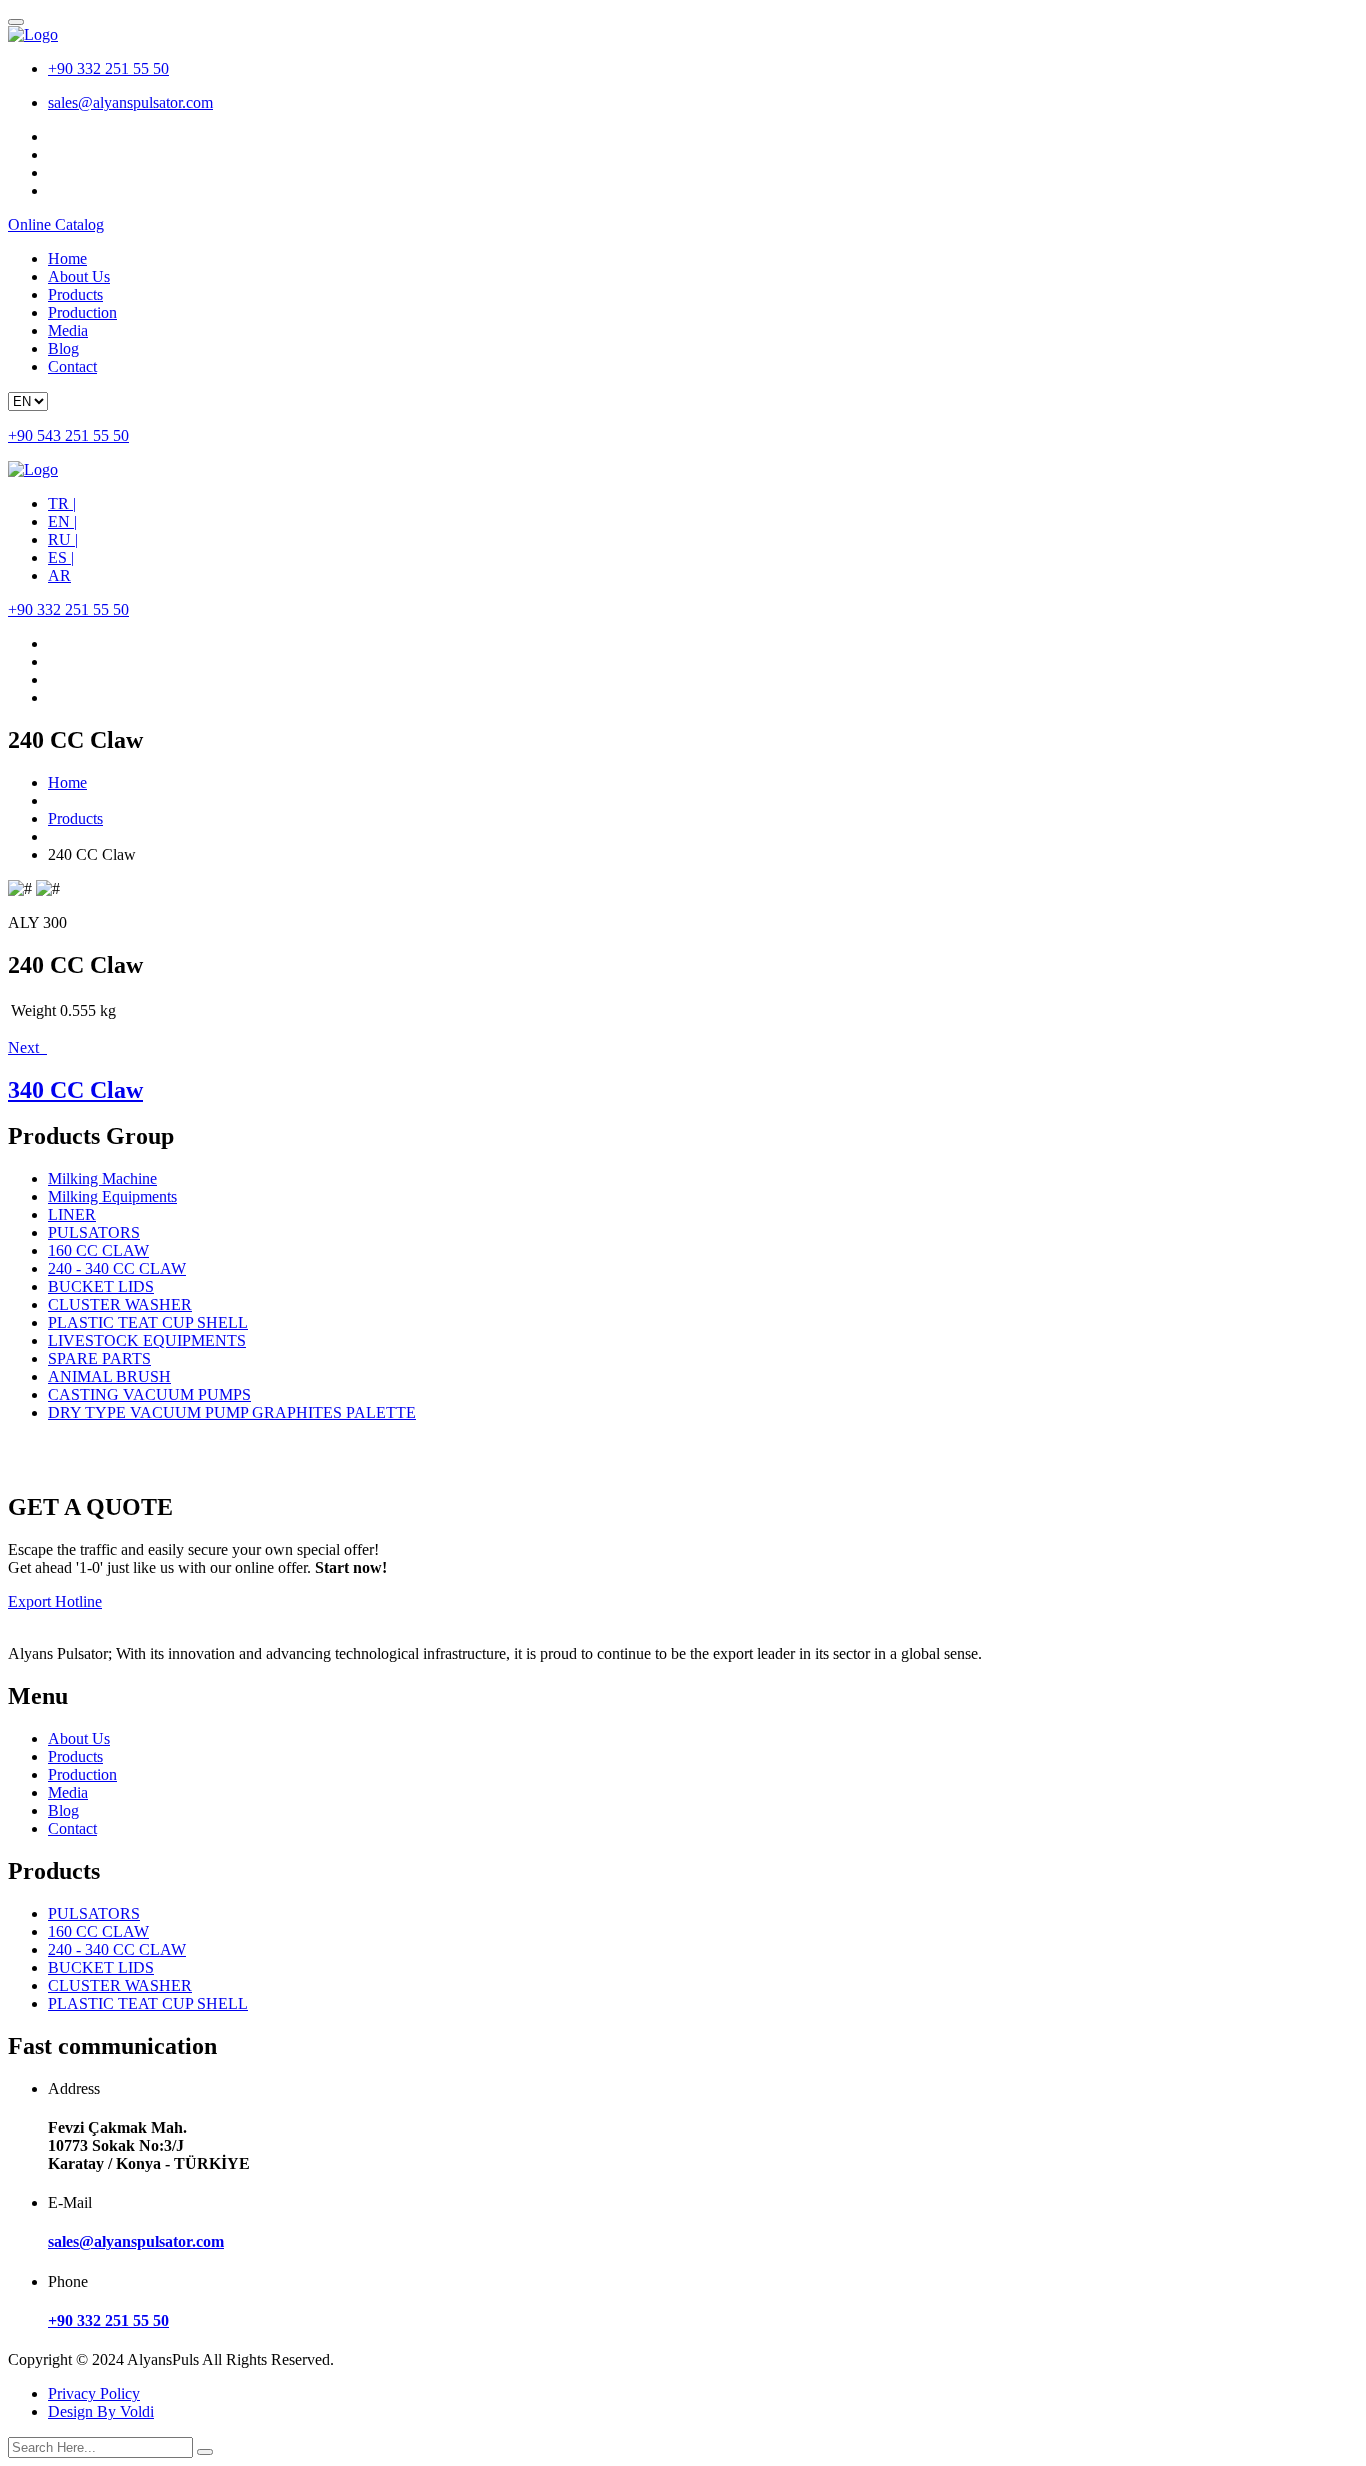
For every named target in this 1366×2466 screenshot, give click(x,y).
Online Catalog (56, 224)
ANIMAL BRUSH (109, 1376)
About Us (79, 276)
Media (68, 330)
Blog (63, 348)
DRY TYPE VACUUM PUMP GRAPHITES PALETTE (232, 1412)
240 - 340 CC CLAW (117, 1268)
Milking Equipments (112, 1196)
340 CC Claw (75, 1090)
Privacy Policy (94, 2393)
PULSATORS (94, 1232)
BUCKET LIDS (101, 1286)
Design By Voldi (101, 2411)
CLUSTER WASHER (120, 1304)
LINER (72, 1214)
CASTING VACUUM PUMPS (149, 1394)
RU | (63, 539)
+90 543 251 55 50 (68, 435)
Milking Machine (102, 1178)
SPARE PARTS (99, 1358)
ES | (61, 557)
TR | (62, 503)
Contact (72, 366)
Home (67, 258)
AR (59, 575)
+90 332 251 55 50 (108, 68)
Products (75, 294)
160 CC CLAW (98, 1250)
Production (82, 312)
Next (27, 1047)
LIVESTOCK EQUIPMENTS (147, 1340)
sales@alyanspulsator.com (130, 102)
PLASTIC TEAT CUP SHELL (148, 1322)
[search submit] (205, 2452)
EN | (62, 521)
